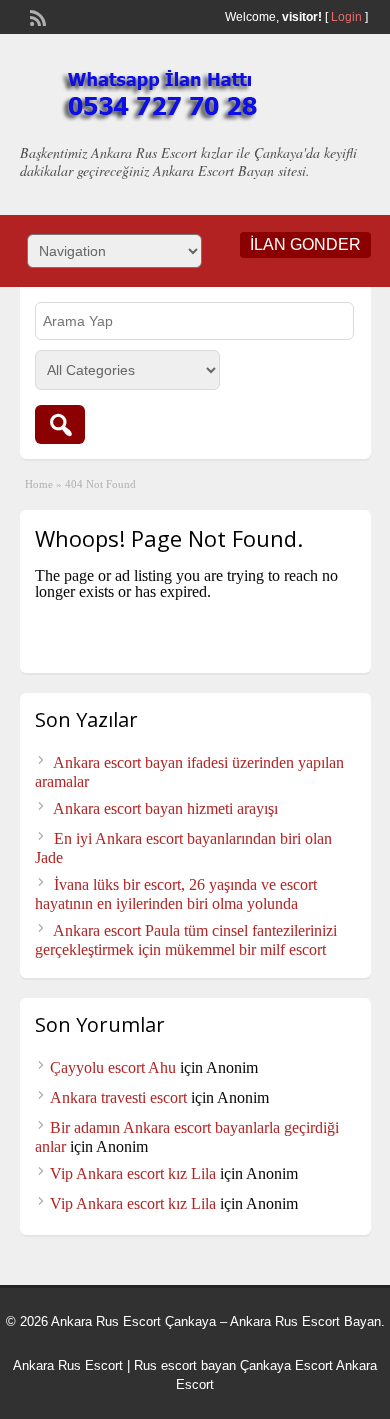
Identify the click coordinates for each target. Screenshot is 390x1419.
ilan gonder (305, 244)
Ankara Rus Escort (68, 1365)
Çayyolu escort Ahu (113, 1067)
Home (39, 484)
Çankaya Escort (286, 1365)
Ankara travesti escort (118, 1097)
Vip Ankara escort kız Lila (133, 1173)
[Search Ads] (60, 424)
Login (346, 17)
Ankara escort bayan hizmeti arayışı (165, 808)
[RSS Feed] (36, 16)
